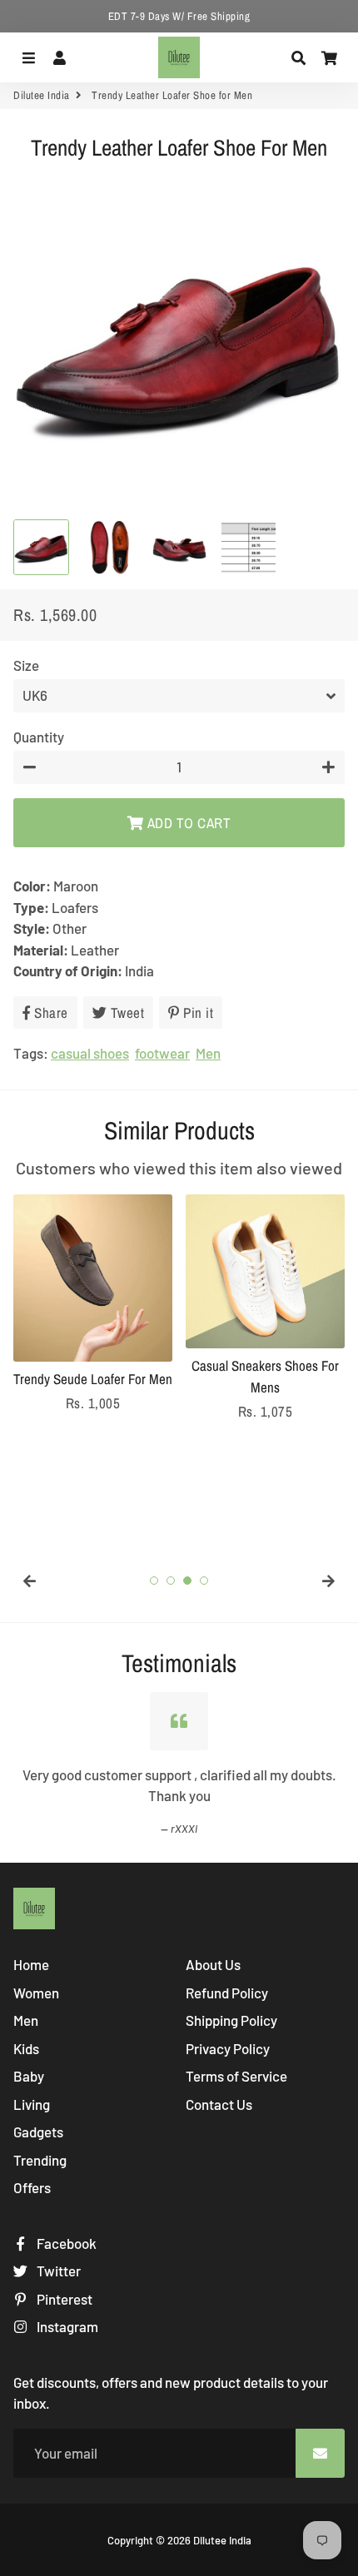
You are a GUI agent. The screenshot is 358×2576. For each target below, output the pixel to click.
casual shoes (90, 1053)
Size (26, 665)
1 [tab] (154, 1581)
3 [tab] (187, 1581)
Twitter (57, 2271)
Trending (40, 2160)
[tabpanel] (93, 1304)
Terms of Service (236, 2076)
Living (32, 2104)
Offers (32, 2187)
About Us (213, 1964)
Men (208, 1053)
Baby (29, 2076)
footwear (162, 1053)
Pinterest (63, 2299)
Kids (26, 2048)
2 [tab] (171, 1581)
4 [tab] (204, 1581)
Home (31, 1964)
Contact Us (219, 2104)
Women (36, 1993)
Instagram (66, 2326)
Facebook (65, 2243)
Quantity (39, 737)
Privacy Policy (228, 2048)
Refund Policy (227, 1993)
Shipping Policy (231, 2020)
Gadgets (38, 2132)
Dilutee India (42, 95)
